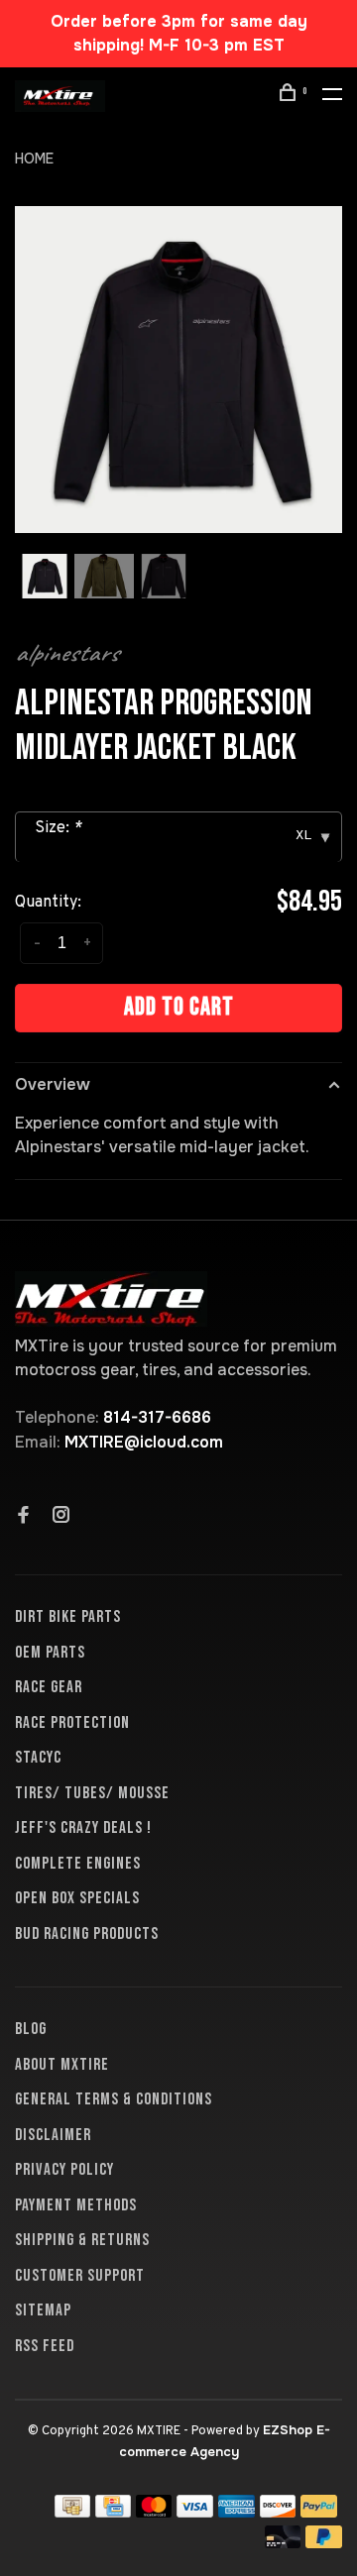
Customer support (80, 2276)
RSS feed (45, 2346)
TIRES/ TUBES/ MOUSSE (92, 1793)
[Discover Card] (278, 2512)
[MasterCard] (154, 2512)
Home (34, 159)
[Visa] (195, 2512)
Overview (53, 1084)
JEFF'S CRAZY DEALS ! (83, 1828)
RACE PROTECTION (72, 1723)
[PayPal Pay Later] (324, 2543)
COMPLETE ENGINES (78, 1864)
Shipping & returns (82, 2240)
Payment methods (76, 2205)
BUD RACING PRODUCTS (87, 1934)
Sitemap (43, 2310)
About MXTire (62, 2065)
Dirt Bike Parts (68, 1617)
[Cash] (72, 2512)
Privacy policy (64, 2170)
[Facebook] (24, 1517)
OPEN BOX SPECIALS (77, 1898)
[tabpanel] (178, 370)
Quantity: (48, 903)
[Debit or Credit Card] (283, 2543)
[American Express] (237, 2512)
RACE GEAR (49, 1687)
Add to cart (179, 1007)
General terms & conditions (114, 2099)
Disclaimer (53, 2135)
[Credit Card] (113, 2512)
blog (31, 2029)
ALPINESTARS (67, 653)
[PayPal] (319, 2512)
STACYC (38, 1758)
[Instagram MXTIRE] (61, 1517)
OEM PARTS (50, 1653)
